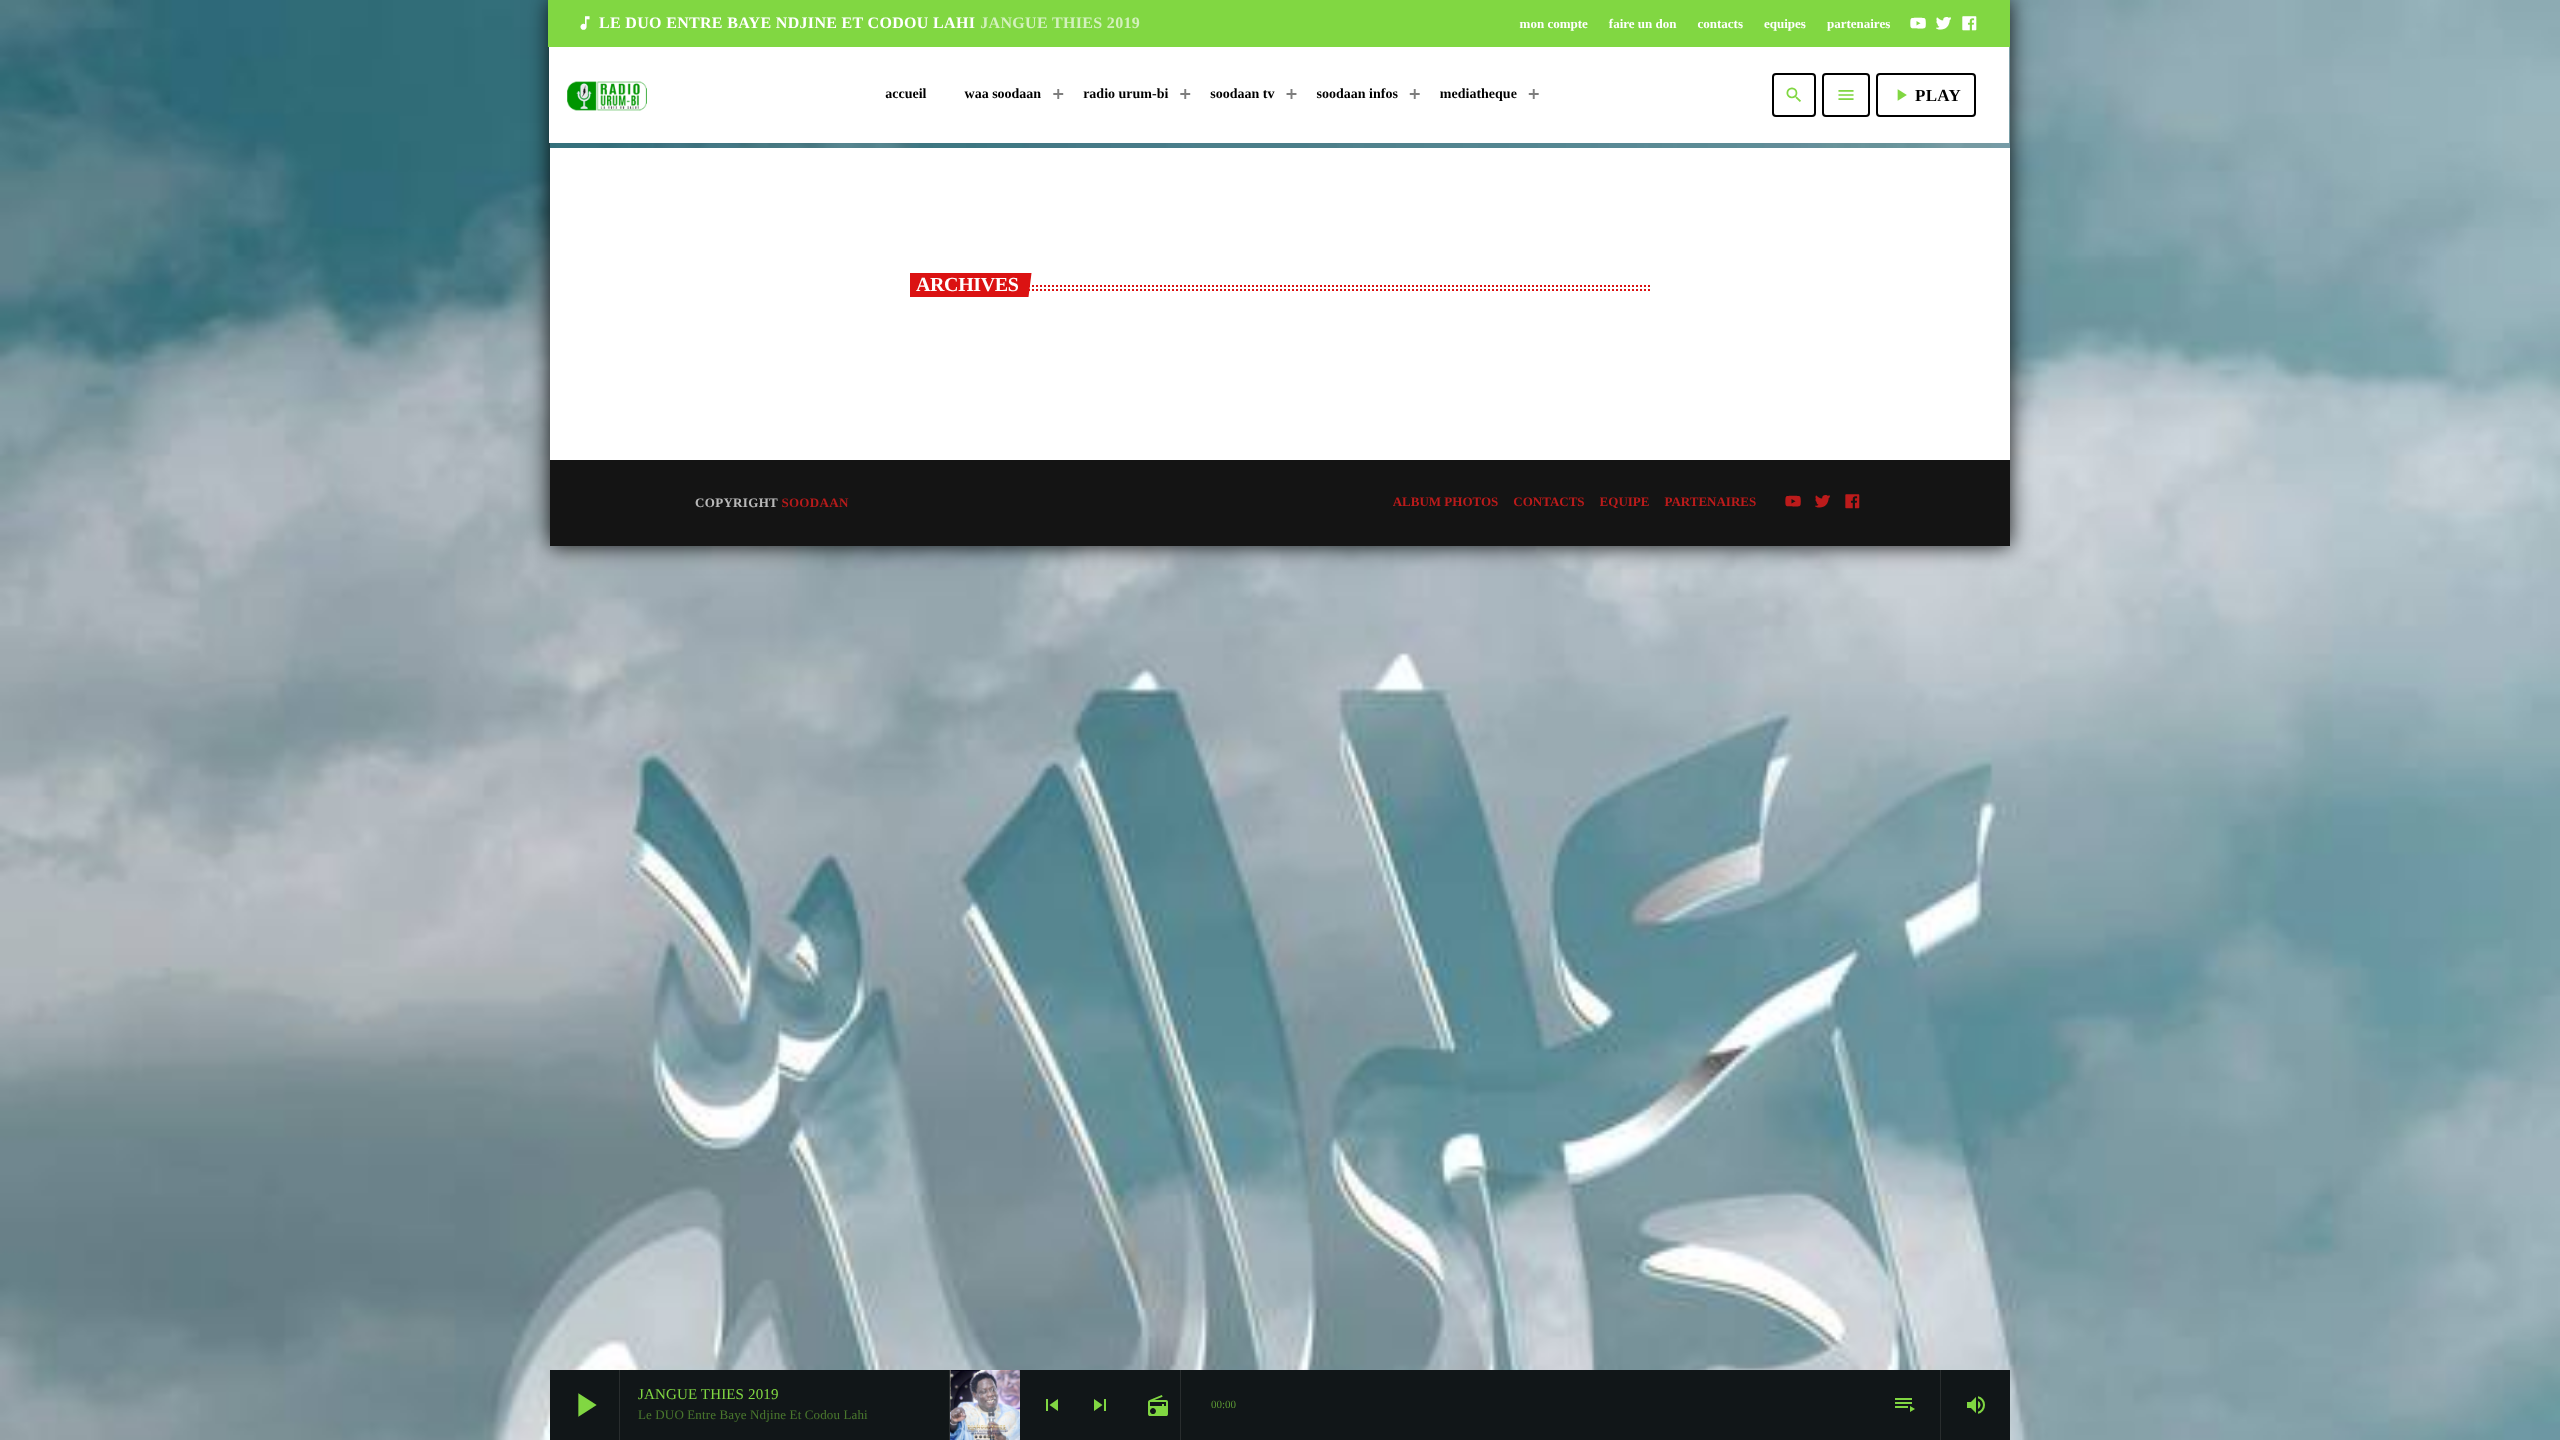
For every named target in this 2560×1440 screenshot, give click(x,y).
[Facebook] (1969, 23)
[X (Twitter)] (1944, 23)
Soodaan (814, 502)
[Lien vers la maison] (607, 95)
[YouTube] (1918, 23)
